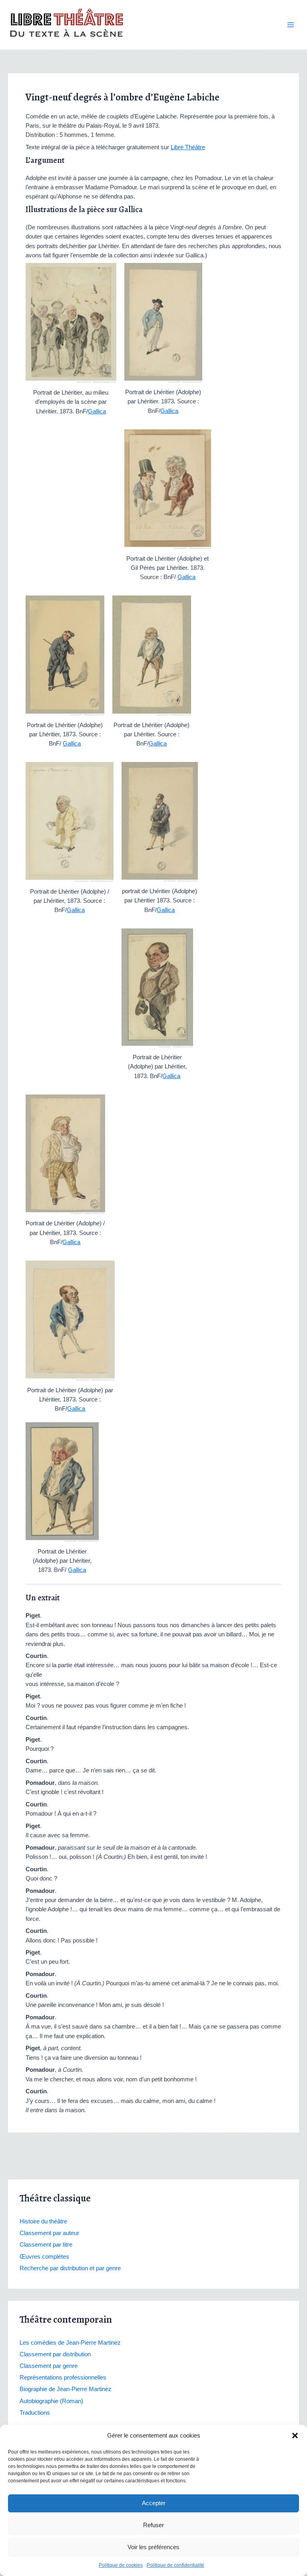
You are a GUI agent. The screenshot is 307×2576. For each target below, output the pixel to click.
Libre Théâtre (188, 147)
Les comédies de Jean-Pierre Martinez (70, 2343)
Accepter (154, 2503)
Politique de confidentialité (175, 2565)
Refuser (153, 2525)
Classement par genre (49, 2366)
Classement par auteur (49, 2233)
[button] (295, 2436)
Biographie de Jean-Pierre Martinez (66, 2389)
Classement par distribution (55, 2354)
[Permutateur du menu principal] (291, 25)
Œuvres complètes (44, 2257)
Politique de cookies (121, 2565)
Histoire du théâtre (43, 2221)
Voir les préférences (153, 2547)
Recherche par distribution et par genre (70, 2268)
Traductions (35, 2413)
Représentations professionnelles (63, 2378)
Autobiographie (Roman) (51, 2401)
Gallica (97, 411)
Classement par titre (46, 2245)
